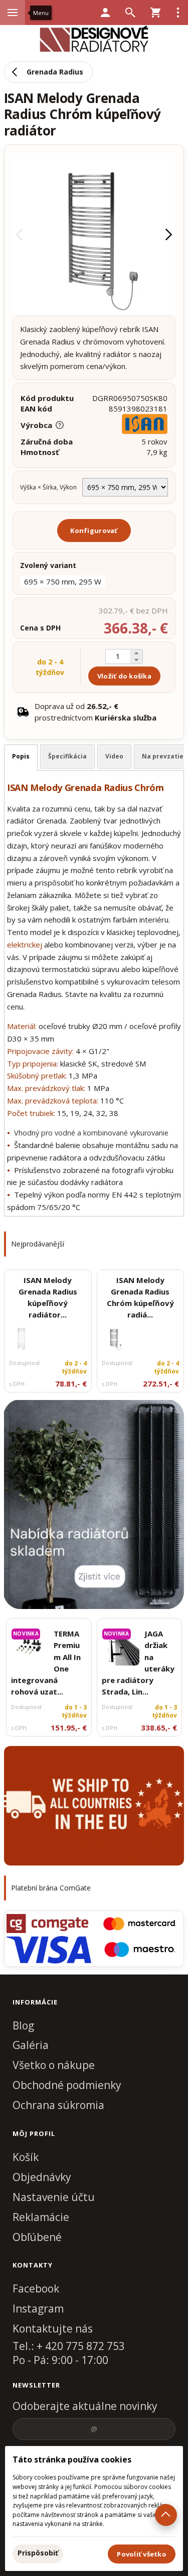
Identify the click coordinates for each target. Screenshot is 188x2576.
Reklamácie (41, 2217)
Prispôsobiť (38, 2553)
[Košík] (155, 12)
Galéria (31, 2045)
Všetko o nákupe (54, 2065)
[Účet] (105, 12)
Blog (23, 2025)
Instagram (38, 2308)
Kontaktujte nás (53, 2328)
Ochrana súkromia (58, 2105)
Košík (26, 2157)
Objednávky (42, 2177)
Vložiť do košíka (124, 676)
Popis (21, 756)
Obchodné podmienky (67, 2085)
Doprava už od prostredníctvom (96, 712)
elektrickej (25, 944)
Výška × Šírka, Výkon (48, 487)
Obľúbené (37, 2237)
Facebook (36, 2288)
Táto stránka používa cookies (72, 2459)
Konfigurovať (94, 530)
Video (114, 756)
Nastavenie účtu (54, 2197)
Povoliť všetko (142, 2554)
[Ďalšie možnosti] (178, 12)
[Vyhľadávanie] (130, 12)
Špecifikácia (67, 756)
